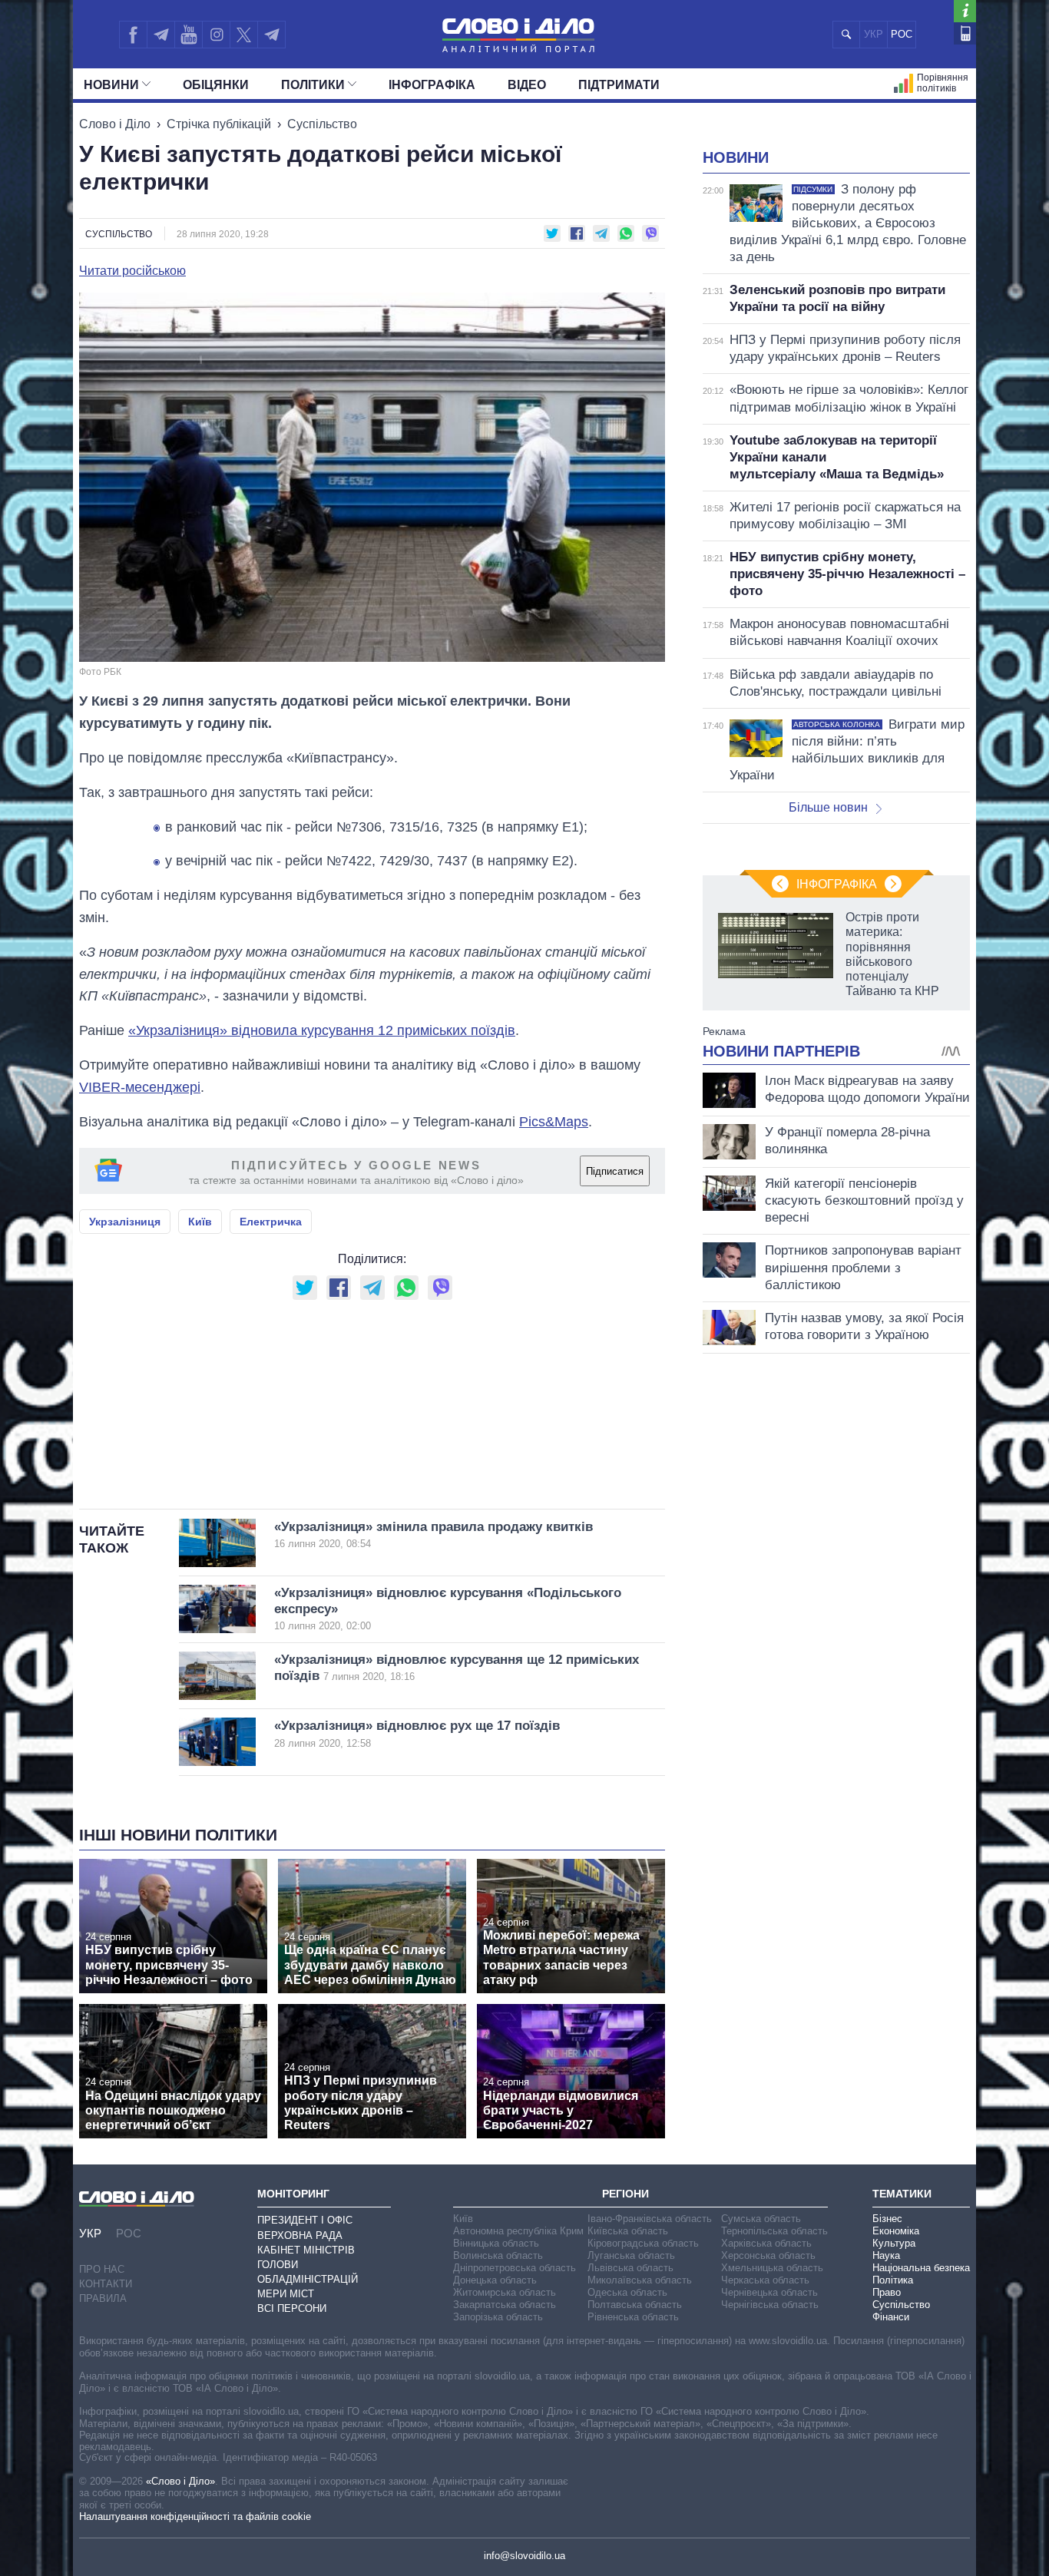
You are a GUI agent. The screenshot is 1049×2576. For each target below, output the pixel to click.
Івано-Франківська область (650, 2219)
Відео (527, 85)
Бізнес (887, 2219)
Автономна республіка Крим (518, 2231)
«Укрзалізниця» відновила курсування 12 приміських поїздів (322, 1030)
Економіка (896, 2231)
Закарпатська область (505, 2305)
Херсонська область (768, 2255)
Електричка (271, 1222)
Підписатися (615, 1171)
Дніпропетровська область (515, 2268)
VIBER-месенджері (140, 1087)
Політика (893, 2280)
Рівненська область (633, 2317)
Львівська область (630, 2268)
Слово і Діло (115, 124)
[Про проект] (965, 11)
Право (887, 2292)
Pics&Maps (554, 1122)
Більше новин (828, 807)
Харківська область (766, 2243)
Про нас (102, 2269)
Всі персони (292, 2308)
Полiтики (313, 85)
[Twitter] (244, 35)
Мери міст (286, 2294)
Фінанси (891, 2317)
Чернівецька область (769, 2292)
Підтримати (619, 85)
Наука (886, 2255)
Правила (103, 2298)
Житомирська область (505, 2292)
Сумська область (761, 2219)
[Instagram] (216, 35)
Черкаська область (765, 2280)
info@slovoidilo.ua (524, 2556)
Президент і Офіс (305, 2220)
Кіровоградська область (643, 2243)
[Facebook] (133, 35)
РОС (902, 34)
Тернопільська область (774, 2231)
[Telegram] (160, 35)
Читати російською (132, 271)
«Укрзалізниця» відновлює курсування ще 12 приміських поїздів (457, 1668)
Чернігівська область (770, 2305)
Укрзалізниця (125, 1222)
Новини (111, 85)
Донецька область (495, 2280)
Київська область (628, 2231)
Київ (200, 1222)
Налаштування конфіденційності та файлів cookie (195, 2516)
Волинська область (498, 2255)
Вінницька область (496, 2243)
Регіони (625, 2194)
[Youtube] (188, 35)
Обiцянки (216, 85)
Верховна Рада (300, 2235)
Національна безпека (921, 2268)
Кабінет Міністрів (306, 2250)
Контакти (106, 2284)
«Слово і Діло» (180, 2481)
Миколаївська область (640, 2280)
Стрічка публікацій (219, 124)
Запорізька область (498, 2317)
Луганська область (631, 2255)
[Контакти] (965, 33)
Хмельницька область (772, 2268)
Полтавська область (635, 2305)
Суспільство (322, 124)
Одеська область (627, 2292)
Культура (894, 2243)
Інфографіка (432, 85)
